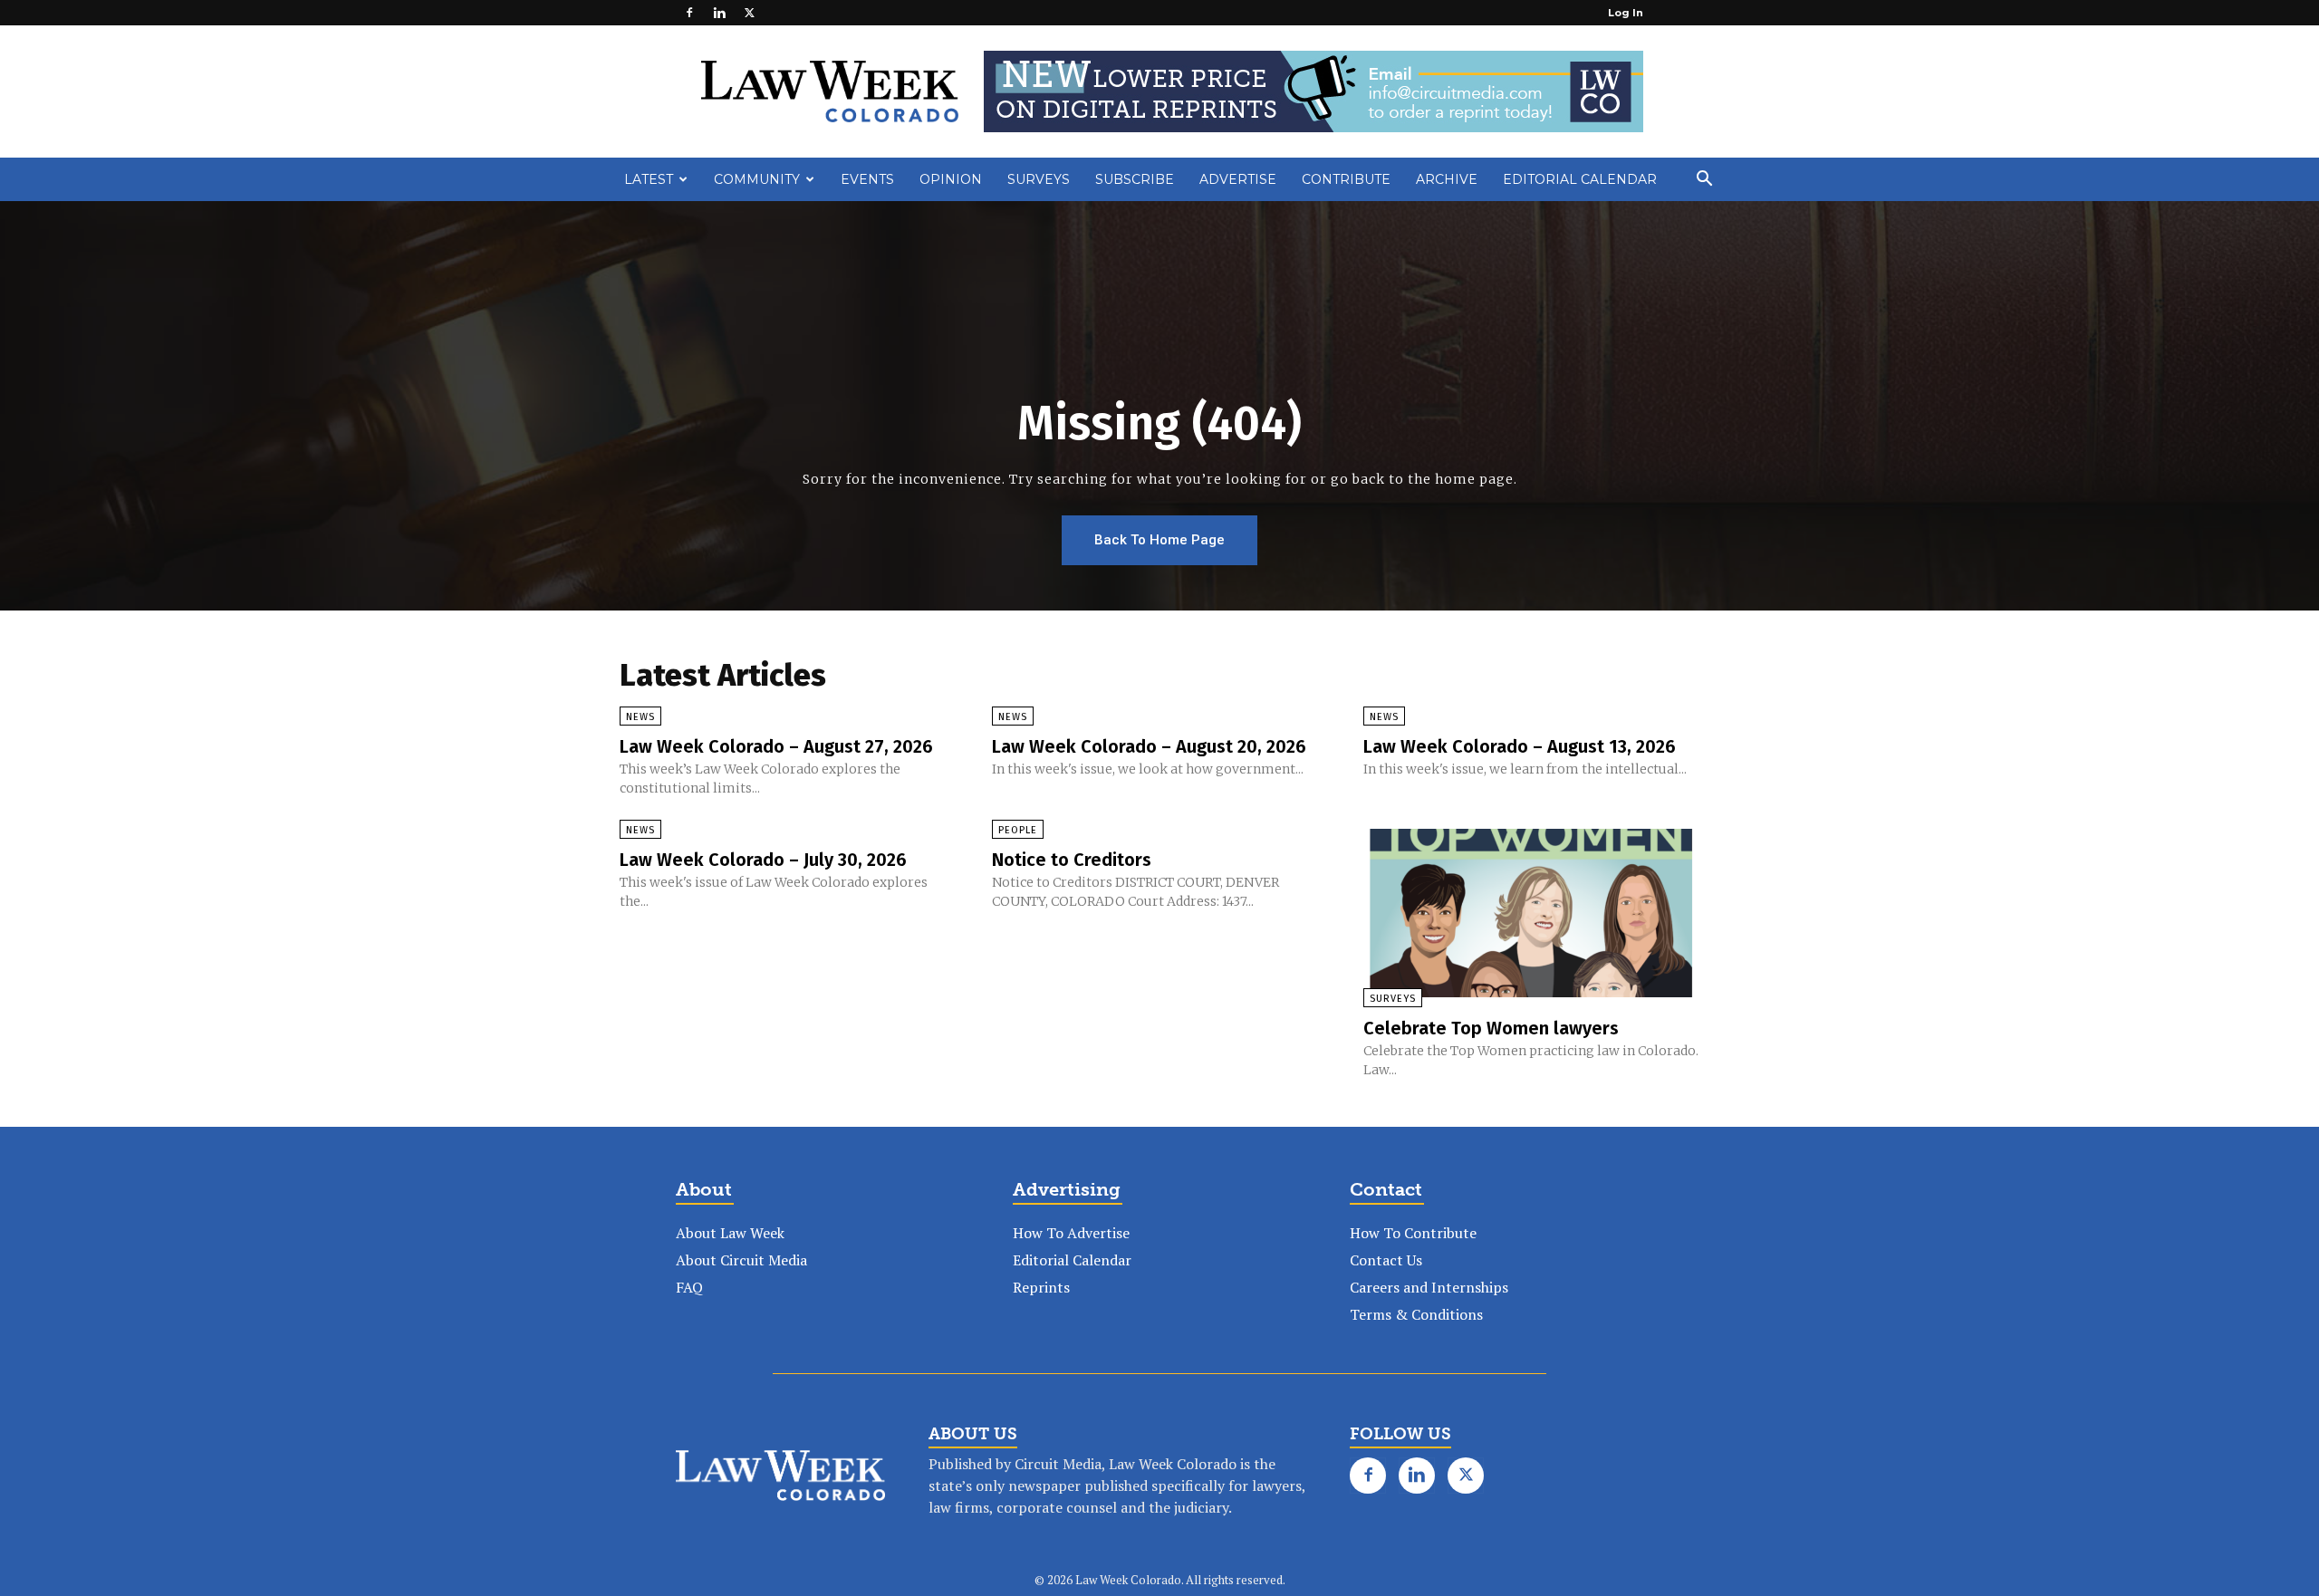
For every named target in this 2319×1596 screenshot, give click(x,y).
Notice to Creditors (1072, 860)
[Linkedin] (719, 13)
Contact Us (1386, 1260)
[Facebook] (689, 13)
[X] (749, 13)
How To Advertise (1071, 1233)
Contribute (1346, 179)
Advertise (1238, 179)
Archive (1447, 179)
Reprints (1041, 1287)
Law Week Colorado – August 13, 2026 (1520, 746)
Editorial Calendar (1580, 179)
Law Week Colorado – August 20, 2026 (1149, 746)
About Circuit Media (741, 1260)
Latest (649, 179)
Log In (1626, 13)
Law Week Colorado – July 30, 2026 (763, 860)
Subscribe (1135, 179)
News (640, 717)
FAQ (689, 1287)
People (1018, 830)
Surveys (1039, 179)
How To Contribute (1413, 1233)
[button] (1704, 180)
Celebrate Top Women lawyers (1491, 1028)
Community (757, 179)
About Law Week (730, 1233)
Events (867, 179)
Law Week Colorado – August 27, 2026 (776, 746)
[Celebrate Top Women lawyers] (1531, 913)
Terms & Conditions (1416, 1314)
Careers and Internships (1429, 1287)
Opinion (951, 179)
